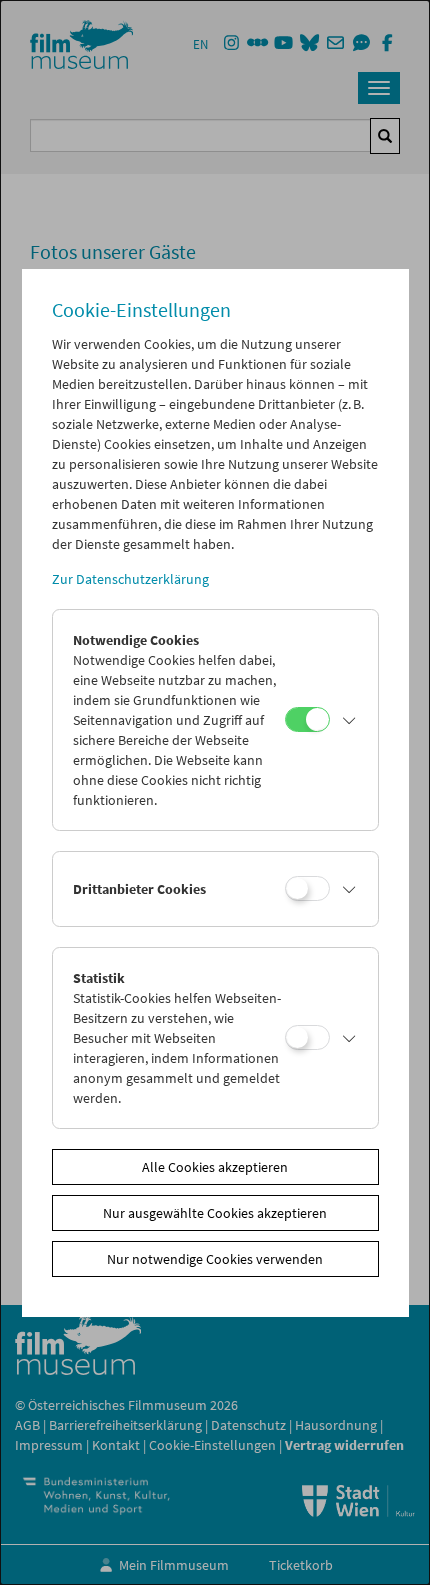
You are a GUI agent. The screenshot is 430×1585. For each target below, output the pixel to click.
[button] (349, 720)
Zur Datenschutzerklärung (130, 579)
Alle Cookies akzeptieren (215, 1167)
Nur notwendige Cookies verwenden (215, 1259)
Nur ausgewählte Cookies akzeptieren (215, 1213)
